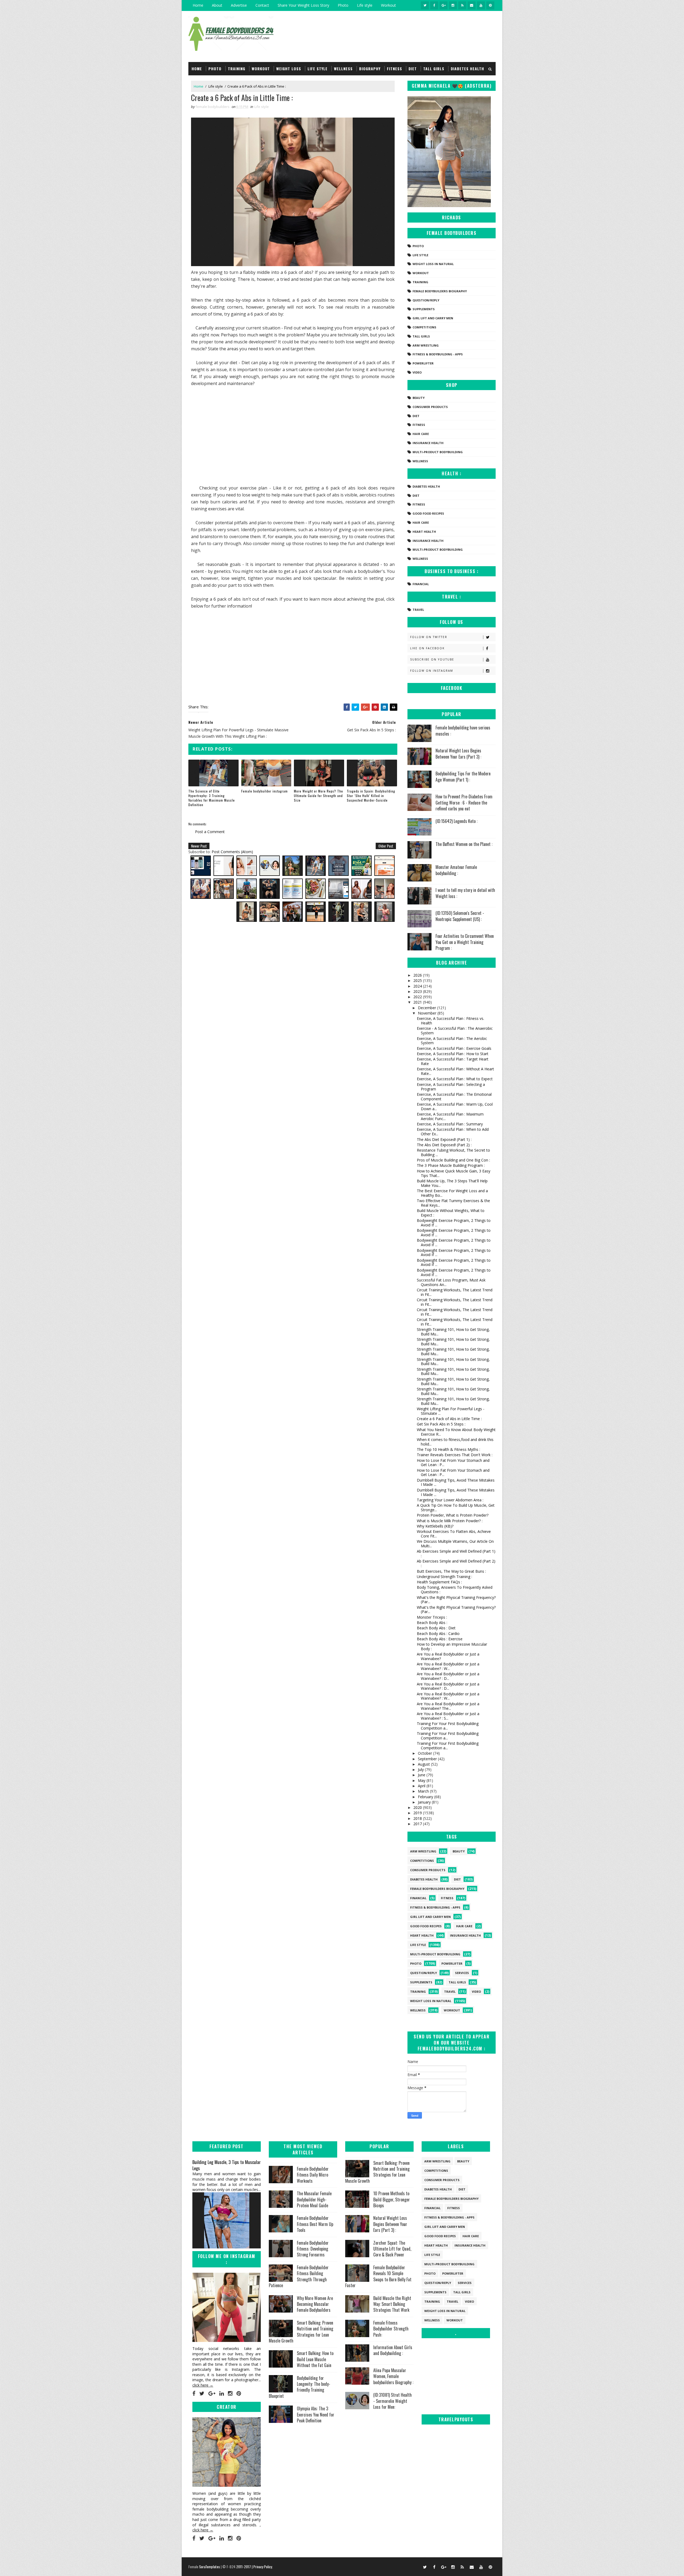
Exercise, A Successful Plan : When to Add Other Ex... (453, 1132)
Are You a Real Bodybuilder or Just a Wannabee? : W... (448, 1666)
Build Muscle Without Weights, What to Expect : (451, 1213)
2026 (418, 975)
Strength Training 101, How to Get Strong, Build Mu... (453, 1332)
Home (198, 5)
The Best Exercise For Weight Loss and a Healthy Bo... (452, 1193)
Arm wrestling (426, 345)
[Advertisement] (293, 438)
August (424, 1764)
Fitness (395, 69)
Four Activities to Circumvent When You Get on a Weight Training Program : (465, 942)
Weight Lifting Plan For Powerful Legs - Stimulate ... (451, 1411)
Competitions (424, 327)
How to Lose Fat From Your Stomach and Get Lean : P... (453, 1463)
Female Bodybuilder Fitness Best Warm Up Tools (315, 2224)
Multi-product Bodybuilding (438, 452)
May (422, 1780)
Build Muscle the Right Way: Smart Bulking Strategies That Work (392, 2304)
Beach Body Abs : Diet (436, 1628)
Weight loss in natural (433, 264)
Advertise (239, 5)
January (425, 1802)
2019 (418, 1813)
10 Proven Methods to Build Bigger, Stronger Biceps (392, 2199)
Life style (365, 5)
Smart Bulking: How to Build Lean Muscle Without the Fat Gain (315, 2359)
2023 (418, 991)
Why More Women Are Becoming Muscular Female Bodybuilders (315, 2304)
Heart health (424, 532)
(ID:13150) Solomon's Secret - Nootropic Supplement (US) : (460, 916)
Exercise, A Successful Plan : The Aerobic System (452, 1041)
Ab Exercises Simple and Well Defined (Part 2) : (456, 1563)
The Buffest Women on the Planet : (464, 844)
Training (237, 69)
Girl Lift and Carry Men (433, 318)
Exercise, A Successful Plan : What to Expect (455, 1079)
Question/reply (426, 300)
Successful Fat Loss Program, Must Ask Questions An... (451, 1282)
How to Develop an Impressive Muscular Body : (452, 1646)
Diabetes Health (467, 69)
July (421, 1769)
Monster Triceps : (432, 1617)
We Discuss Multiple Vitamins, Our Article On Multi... (455, 1544)
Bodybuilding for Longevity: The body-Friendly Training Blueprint (300, 2387)
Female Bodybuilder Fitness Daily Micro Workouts (313, 2175)
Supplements (424, 309)
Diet (413, 69)
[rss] (462, 5)
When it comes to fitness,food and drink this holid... (455, 1442)
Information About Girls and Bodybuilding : (393, 2350)
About (217, 5)
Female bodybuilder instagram (265, 791)
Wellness (343, 69)
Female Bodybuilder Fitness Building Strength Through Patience (299, 2276)
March (424, 1791)
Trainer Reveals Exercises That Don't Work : (455, 1455)
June (422, 1775)
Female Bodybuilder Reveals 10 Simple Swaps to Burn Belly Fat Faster (378, 2276)
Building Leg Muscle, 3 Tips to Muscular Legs (227, 2165)
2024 (418, 986)
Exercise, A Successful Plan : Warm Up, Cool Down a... (455, 1106)
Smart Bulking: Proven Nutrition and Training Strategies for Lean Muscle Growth (301, 2332)
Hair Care (421, 434)
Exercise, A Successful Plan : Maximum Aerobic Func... (450, 1116)
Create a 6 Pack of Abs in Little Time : (449, 1419)
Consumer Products (430, 407)
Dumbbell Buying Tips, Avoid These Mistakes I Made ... (456, 1482)
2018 (418, 1818)
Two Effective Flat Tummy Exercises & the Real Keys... (453, 1203)
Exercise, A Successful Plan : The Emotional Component (454, 1097)
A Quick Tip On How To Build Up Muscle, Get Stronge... (456, 1507)
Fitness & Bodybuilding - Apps (438, 354)
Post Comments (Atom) (232, 852)
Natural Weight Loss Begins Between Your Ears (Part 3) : (458, 753)
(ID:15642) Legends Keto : (456, 821)
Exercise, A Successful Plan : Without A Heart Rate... (455, 1071)
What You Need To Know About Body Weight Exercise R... (456, 1432)
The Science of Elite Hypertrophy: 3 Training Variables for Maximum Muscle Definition (212, 798)
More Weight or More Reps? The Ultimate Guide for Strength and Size (318, 796)
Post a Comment (210, 832)
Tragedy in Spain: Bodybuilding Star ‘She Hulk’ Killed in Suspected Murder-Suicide (371, 796)
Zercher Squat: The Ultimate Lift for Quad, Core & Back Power (392, 2249)
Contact (262, 5)
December (428, 1008)
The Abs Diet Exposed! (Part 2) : (444, 1145)
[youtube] (481, 5)
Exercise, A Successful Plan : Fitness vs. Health (450, 1021)
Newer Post (199, 846)
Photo (343, 5)
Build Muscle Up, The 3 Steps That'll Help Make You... (452, 1183)
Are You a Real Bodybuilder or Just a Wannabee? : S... (448, 1716)
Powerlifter (423, 363)
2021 (418, 1002)
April (422, 1786)
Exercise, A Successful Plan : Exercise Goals (454, 1048)
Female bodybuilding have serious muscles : (463, 731)
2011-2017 (244, 2567)
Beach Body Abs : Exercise (440, 1639)
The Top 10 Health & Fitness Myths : (448, 1449)
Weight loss (289, 69)
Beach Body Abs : (432, 1623)
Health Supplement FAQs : (439, 1582)
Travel (418, 610)
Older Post (386, 846)
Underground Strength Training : (444, 1577)
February (426, 1797)
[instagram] (453, 5)
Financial (421, 584)
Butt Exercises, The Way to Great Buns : (451, 1571)
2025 (418, 980)
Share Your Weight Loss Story (303, 5)
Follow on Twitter (429, 637)
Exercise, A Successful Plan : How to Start (453, 1054)
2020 (418, 1807)
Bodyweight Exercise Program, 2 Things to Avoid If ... (454, 1223)
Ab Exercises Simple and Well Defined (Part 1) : (456, 1553)
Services (462, 1973)
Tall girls (434, 69)
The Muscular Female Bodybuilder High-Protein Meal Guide (314, 2199)
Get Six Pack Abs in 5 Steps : (441, 1424)
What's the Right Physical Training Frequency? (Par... (456, 1600)
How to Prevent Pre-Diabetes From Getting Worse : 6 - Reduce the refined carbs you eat (464, 803)
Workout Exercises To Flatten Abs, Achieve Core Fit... (454, 1534)
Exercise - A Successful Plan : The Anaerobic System (455, 1031)
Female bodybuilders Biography (440, 291)
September (428, 1759)
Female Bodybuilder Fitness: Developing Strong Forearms (313, 2249)
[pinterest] (490, 5)
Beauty (419, 398)
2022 (418, 997)
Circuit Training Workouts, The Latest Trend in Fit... (455, 1292)
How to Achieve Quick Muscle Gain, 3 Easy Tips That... (454, 1173)
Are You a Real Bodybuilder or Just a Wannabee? (448, 1656)
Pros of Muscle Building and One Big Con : (453, 1160)
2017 (418, 1824)
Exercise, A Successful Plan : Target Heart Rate (453, 1061)
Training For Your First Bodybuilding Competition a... (448, 1726)
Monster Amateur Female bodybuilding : (456, 870)
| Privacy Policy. (262, 2567)
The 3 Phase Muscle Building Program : (451, 1165)
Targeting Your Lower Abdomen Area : (450, 1500)
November (428, 1013)
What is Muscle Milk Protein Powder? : (450, 1521)
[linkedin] (222, 2394)
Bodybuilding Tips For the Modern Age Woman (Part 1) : (463, 776)
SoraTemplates (209, 2567)
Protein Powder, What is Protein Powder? (453, 1515)
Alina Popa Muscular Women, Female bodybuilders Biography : (393, 2376)
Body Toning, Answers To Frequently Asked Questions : (455, 1590)
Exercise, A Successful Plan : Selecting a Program (451, 1087)
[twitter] (425, 5)
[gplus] (444, 5)
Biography (370, 69)
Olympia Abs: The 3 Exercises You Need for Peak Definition (316, 2414)
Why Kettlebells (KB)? (435, 1526)
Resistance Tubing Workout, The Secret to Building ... (453, 1152)
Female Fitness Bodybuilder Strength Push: (391, 2329)
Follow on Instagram (432, 671)
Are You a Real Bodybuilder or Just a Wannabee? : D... (448, 1676)
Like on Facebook (427, 648)
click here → (203, 2385)
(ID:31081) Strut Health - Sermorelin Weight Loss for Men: (392, 2401)
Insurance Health (428, 443)
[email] (472, 5)
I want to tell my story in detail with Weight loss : (465, 893)
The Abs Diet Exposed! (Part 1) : (444, 1139)
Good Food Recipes (428, 513)
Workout (388, 5)
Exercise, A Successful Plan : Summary (450, 1124)
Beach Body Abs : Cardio (438, 1633)
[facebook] (434, 5)
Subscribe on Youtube (432, 659)
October (425, 1753)
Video (417, 372)
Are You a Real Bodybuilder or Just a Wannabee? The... (448, 1706)
